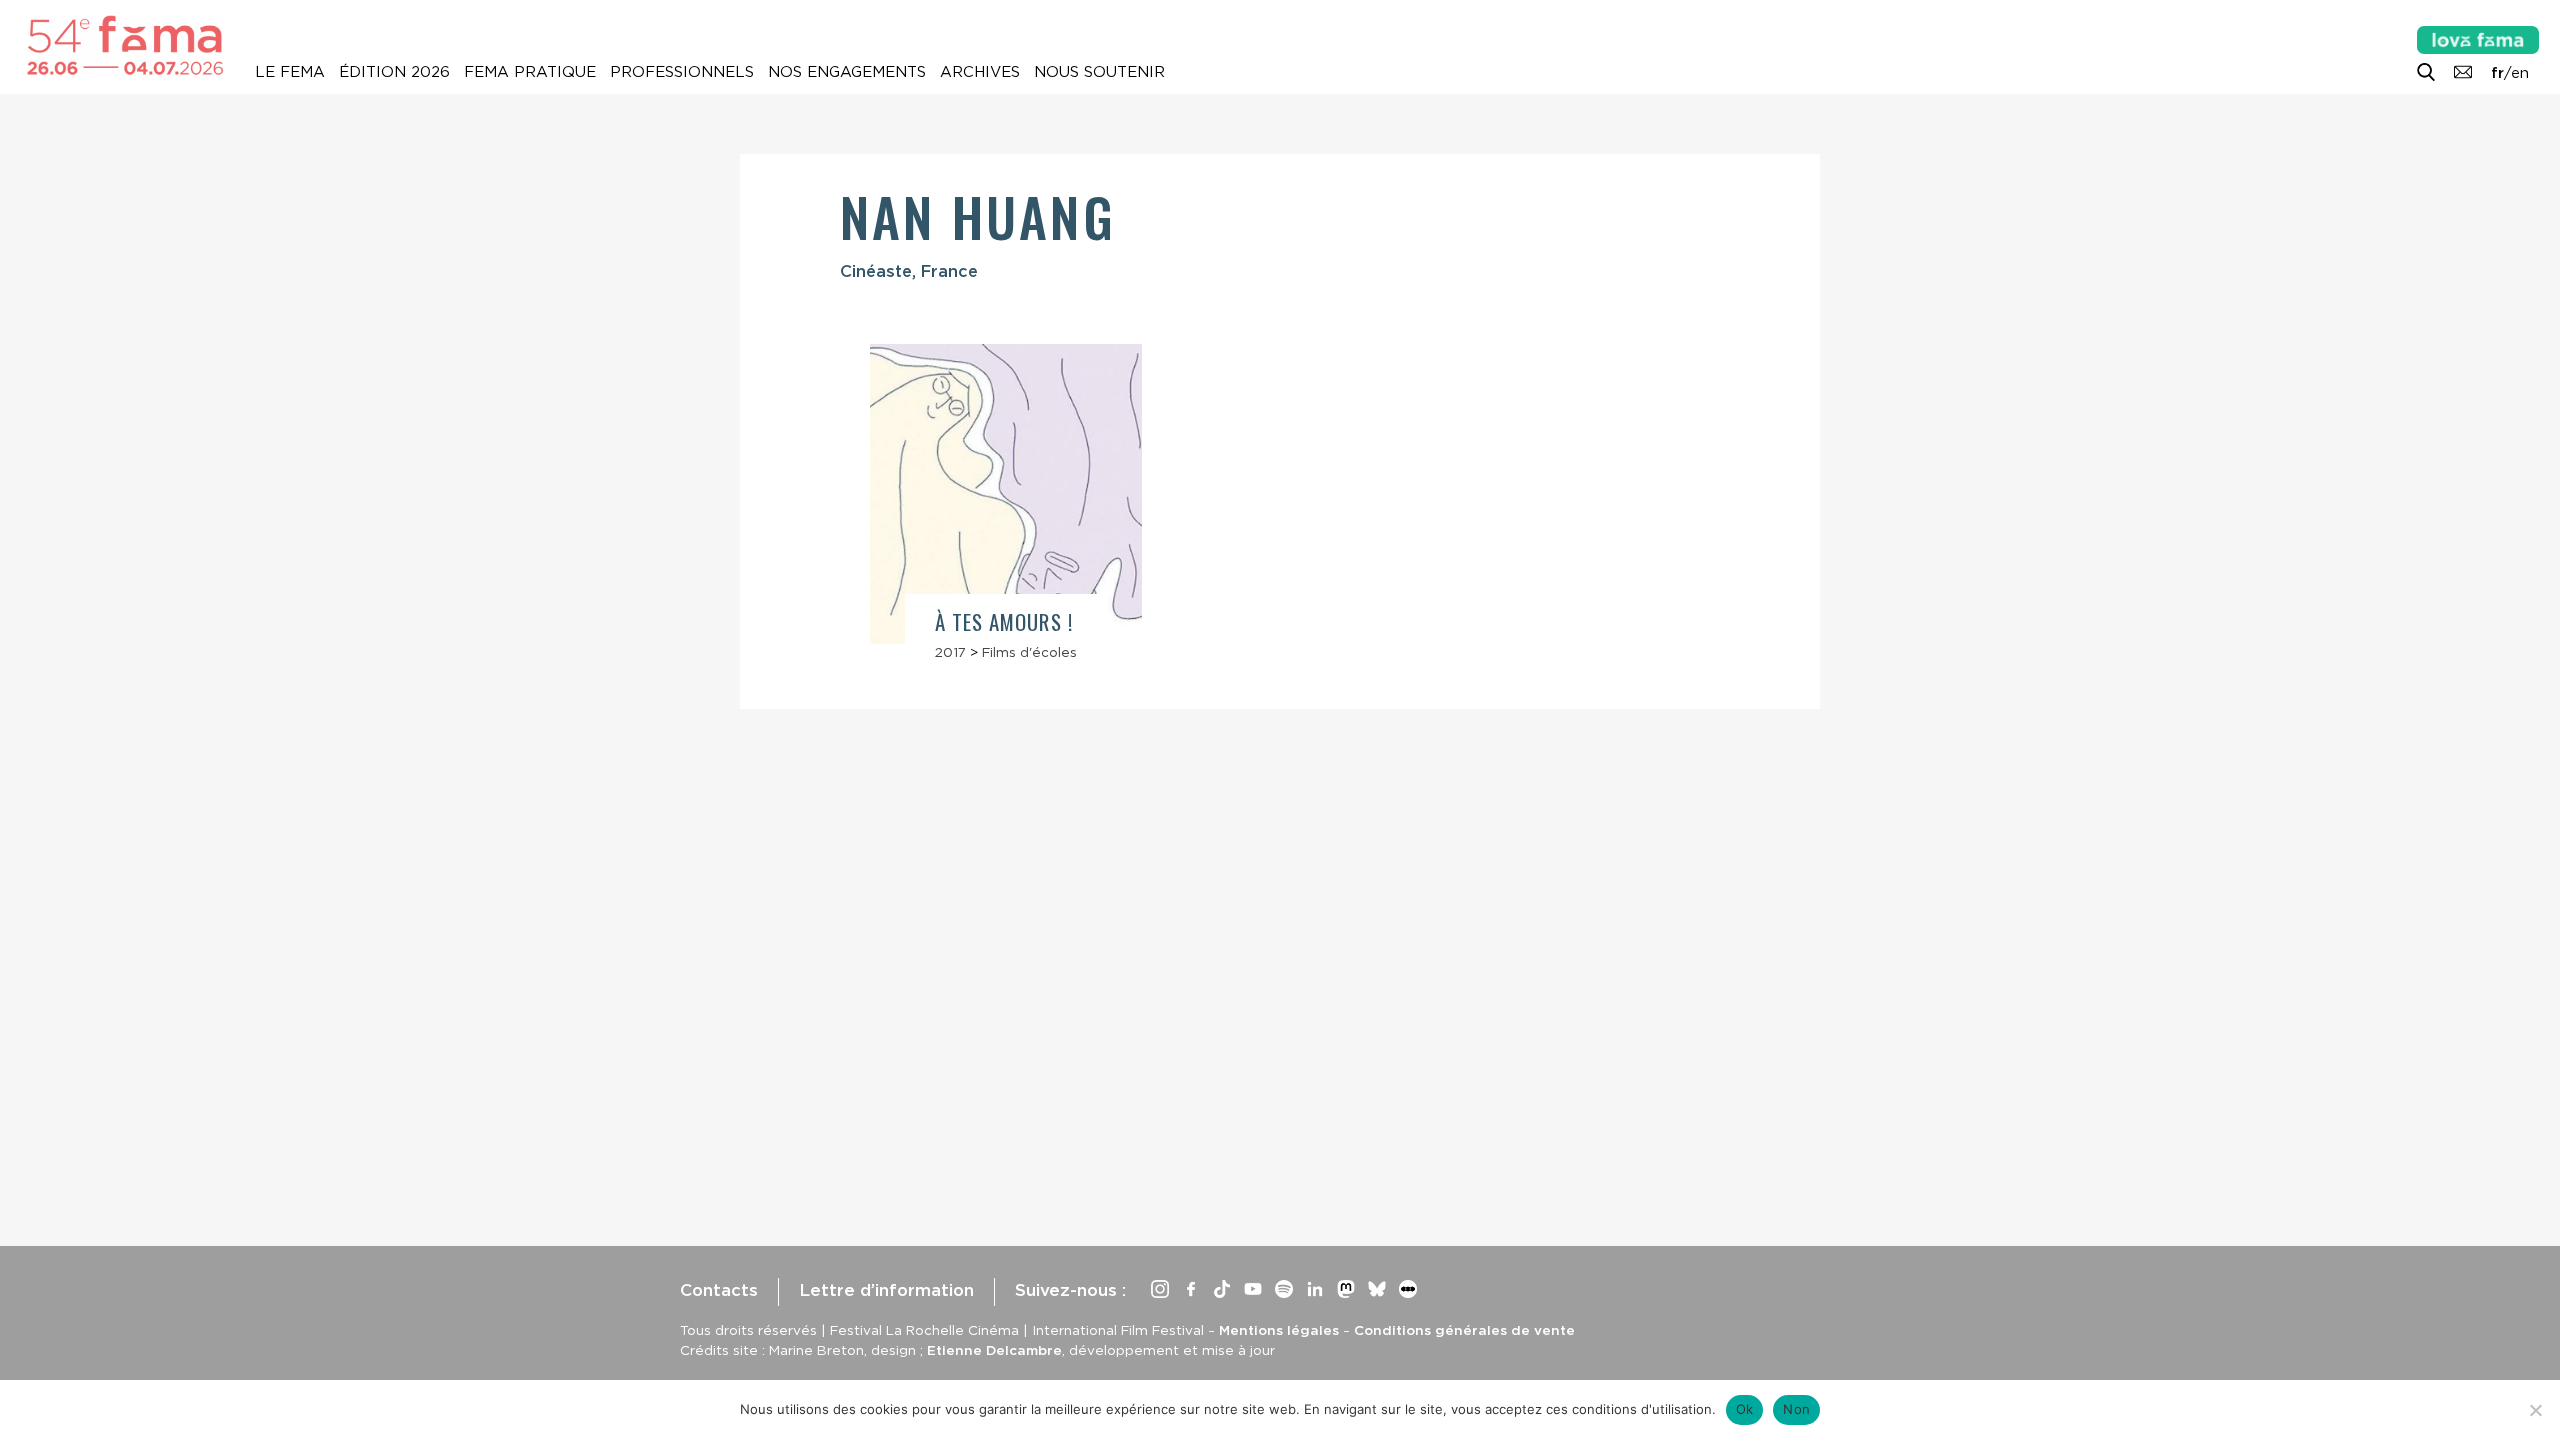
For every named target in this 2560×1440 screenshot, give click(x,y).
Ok (1745, 1409)
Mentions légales (1279, 1330)
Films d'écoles (1029, 652)
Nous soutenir (1099, 72)
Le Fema (290, 72)
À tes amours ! (1004, 621)
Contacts (719, 1290)
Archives (980, 72)
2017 (950, 652)
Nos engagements (847, 72)
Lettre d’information (886, 1290)
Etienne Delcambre (994, 1350)
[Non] (2535, 1410)
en (2520, 73)
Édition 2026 (394, 72)
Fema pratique (530, 72)
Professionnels (682, 72)
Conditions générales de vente (1464, 1330)
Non (1796, 1409)
